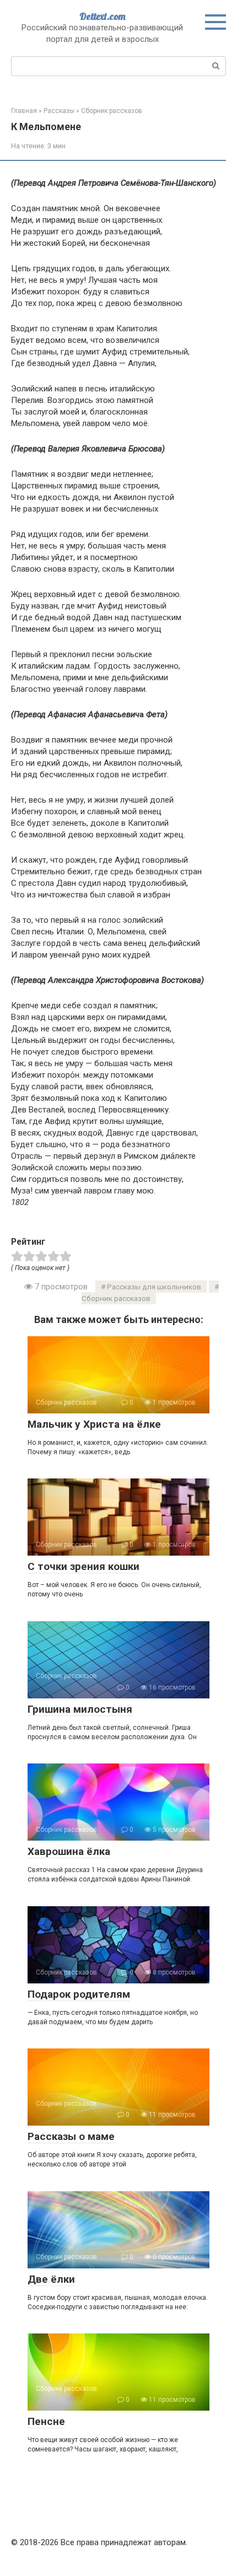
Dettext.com (103, 16)
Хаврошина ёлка (69, 1851)
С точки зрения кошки (84, 1566)
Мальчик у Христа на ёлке (94, 1424)
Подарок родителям (79, 1994)
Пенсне (46, 2421)
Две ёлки (51, 2279)
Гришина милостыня (80, 1709)
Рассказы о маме (71, 2136)
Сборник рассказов (116, 1298)
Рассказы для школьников (154, 1287)
